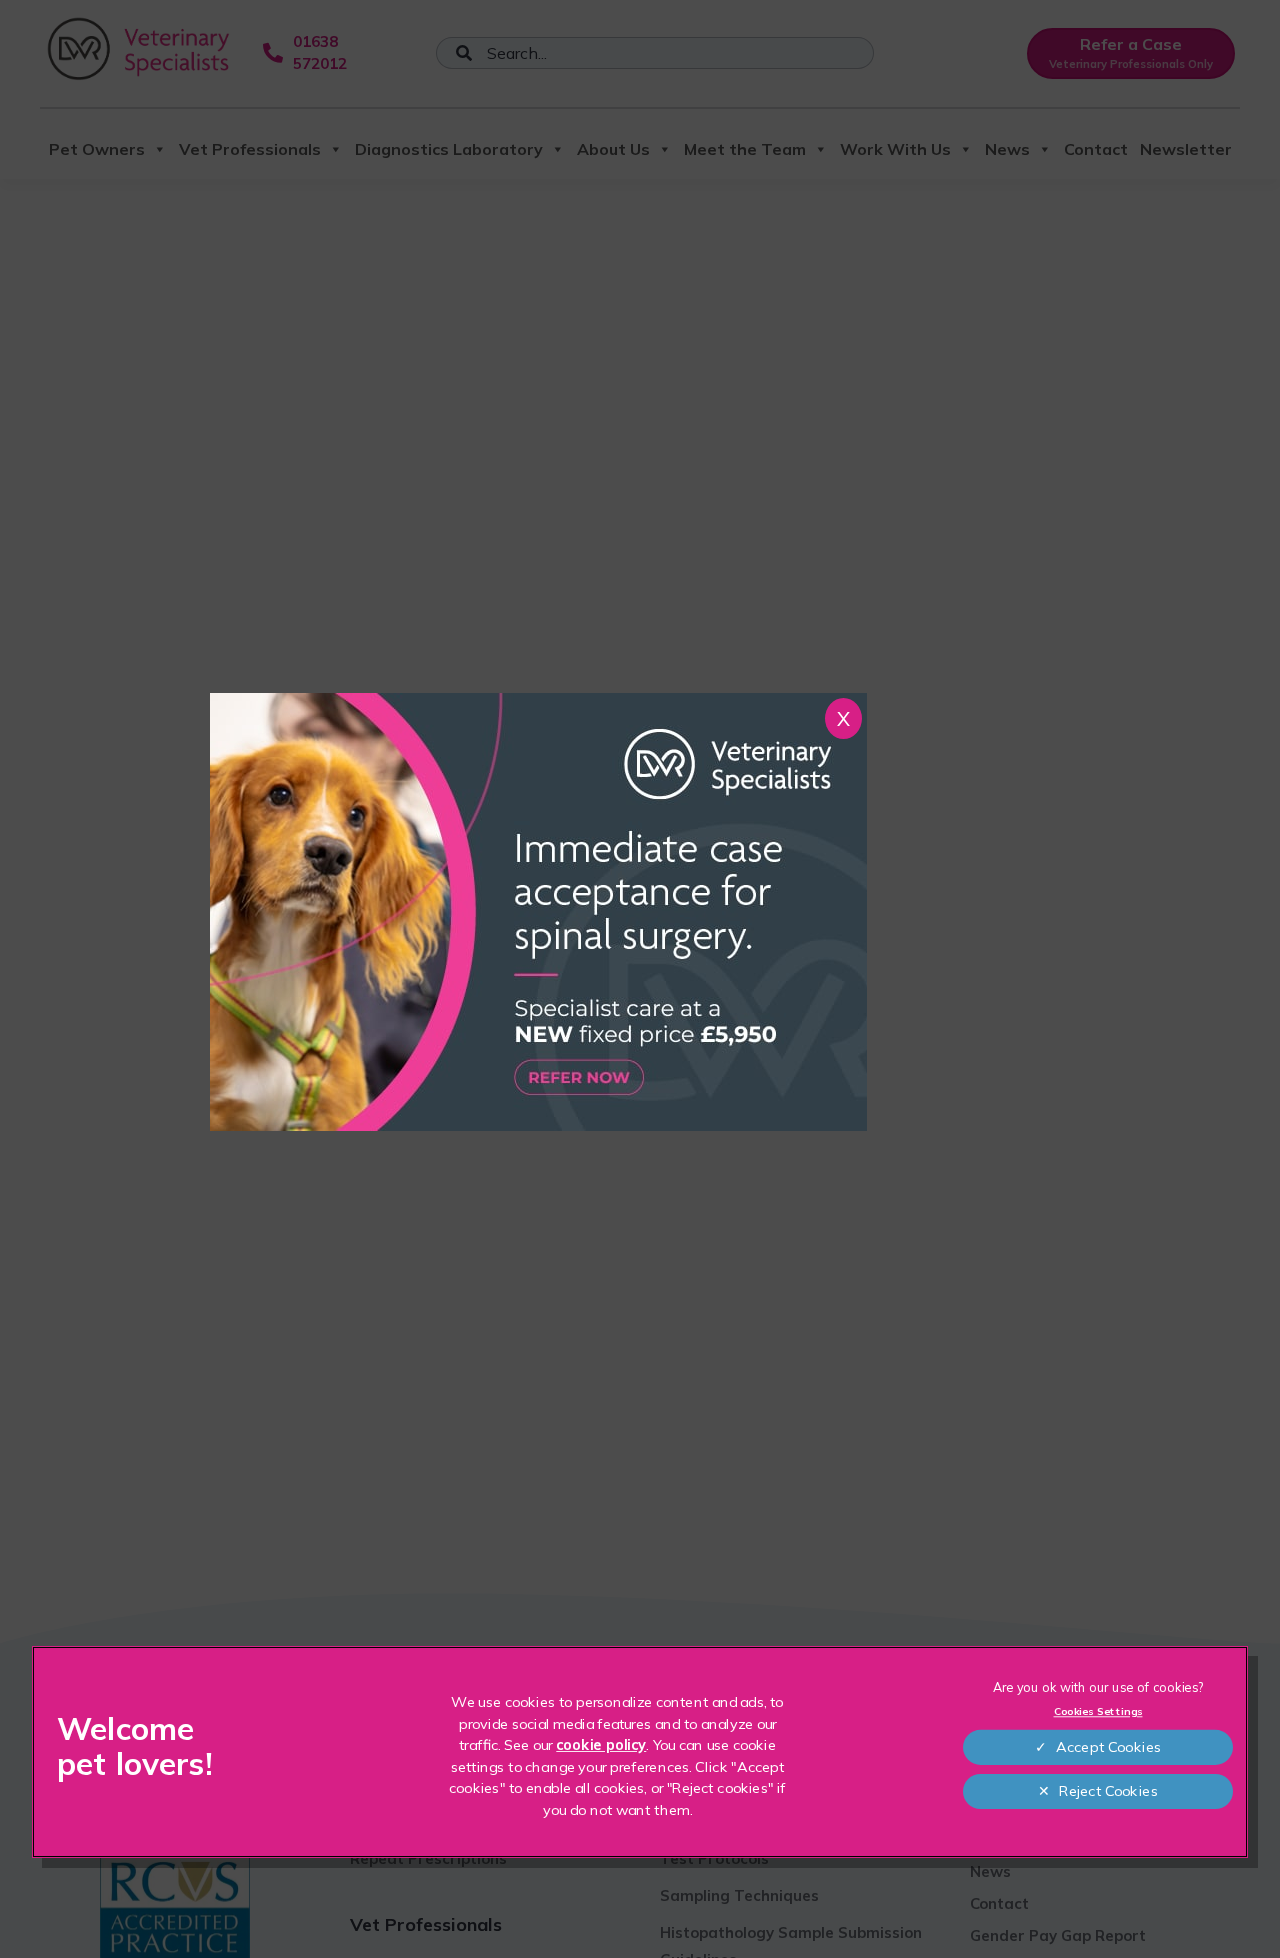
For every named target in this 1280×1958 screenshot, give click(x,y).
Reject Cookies (1108, 1791)
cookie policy (601, 1745)
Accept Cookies (1109, 1747)
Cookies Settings (1098, 1712)
